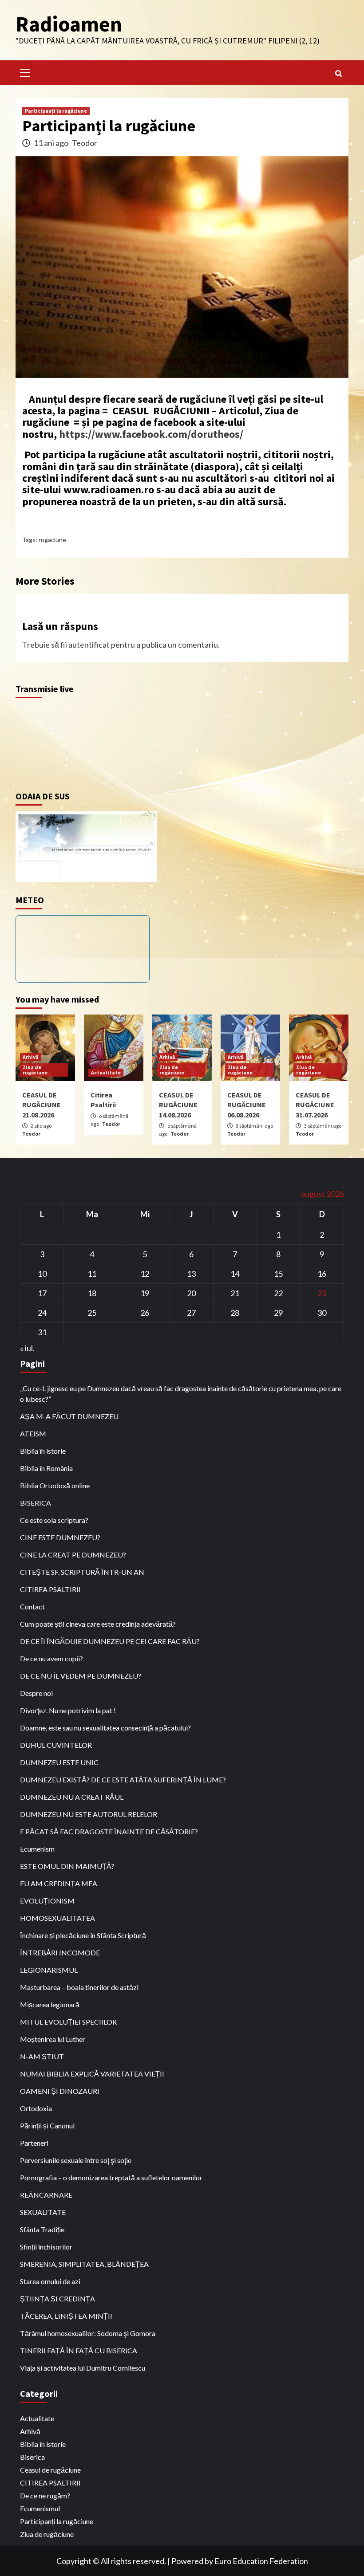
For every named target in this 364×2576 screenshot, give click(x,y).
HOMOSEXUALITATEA (57, 1918)
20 (191, 1293)
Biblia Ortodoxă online (55, 1485)
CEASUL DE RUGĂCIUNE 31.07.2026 (315, 1105)
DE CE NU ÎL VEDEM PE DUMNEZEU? (81, 1676)
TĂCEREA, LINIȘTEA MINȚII (66, 2316)
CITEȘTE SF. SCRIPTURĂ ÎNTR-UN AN (82, 1572)
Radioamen (69, 24)
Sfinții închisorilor (46, 2247)
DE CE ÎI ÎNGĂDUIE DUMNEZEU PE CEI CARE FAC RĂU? (110, 1641)
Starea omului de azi (50, 2281)
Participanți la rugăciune (56, 111)
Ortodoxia (36, 2108)
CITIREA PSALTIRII (50, 1589)
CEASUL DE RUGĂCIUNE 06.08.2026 (247, 1105)
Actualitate (106, 1072)
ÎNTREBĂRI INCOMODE (60, 1953)
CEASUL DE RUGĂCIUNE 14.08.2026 (178, 1105)
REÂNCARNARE (46, 2195)
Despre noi (36, 1693)
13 (191, 1274)
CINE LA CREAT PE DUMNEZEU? (73, 1555)
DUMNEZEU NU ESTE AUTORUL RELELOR (89, 1814)
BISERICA (36, 1503)
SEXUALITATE (43, 2212)
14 (235, 1274)
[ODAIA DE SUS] (86, 846)
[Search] (338, 74)
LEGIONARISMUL (49, 1970)
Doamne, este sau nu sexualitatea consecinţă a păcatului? (105, 1728)
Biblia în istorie (43, 1451)
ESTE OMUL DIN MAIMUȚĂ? (67, 1866)
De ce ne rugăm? (45, 2495)
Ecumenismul (40, 2508)
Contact (32, 1607)
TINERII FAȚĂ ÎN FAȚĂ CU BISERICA (79, 2350)
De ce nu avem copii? (51, 1658)
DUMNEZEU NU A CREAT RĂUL (72, 1797)
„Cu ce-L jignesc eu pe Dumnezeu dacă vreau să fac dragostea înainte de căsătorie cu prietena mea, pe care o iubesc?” (181, 1394)
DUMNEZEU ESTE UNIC (59, 1762)
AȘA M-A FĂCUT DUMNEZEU (69, 1416)
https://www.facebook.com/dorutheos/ (151, 434)
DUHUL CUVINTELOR (56, 1745)
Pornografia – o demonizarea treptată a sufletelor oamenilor (111, 2177)
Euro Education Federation (261, 2561)
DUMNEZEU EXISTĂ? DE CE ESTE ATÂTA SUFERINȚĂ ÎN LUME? (123, 1780)
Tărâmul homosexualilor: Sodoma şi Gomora (88, 2333)
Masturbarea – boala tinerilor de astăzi (79, 1987)
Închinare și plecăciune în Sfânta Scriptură (83, 1935)
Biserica (32, 2457)
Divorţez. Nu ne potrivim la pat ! (68, 1710)
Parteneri (34, 2143)
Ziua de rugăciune (35, 1070)
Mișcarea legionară (50, 2004)
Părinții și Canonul (47, 2126)
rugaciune (52, 540)
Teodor (85, 143)
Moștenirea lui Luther (53, 2039)
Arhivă (30, 1057)
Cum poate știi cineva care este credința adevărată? (98, 1624)
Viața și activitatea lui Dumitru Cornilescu (83, 2368)
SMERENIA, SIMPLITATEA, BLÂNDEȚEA (84, 2264)
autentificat (89, 645)
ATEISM (33, 1434)
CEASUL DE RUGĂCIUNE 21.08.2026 (42, 1105)
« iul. (27, 1348)
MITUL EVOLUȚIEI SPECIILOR (68, 2022)
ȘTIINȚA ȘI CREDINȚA (57, 2299)
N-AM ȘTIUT (42, 2056)
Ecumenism (37, 1849)
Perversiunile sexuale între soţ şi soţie (76, 2160)
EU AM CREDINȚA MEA (59, 1883)
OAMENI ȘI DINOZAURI (60, 2091)
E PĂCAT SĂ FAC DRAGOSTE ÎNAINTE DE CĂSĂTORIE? (109, 1831)
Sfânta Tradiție (42, 2229)
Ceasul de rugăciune (50, 2470)
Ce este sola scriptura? (54, 1520)
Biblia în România (46, 1468)
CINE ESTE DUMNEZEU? (60, 1537)
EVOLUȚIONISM (47, 1901)
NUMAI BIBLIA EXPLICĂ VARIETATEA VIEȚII (92, 2074)
